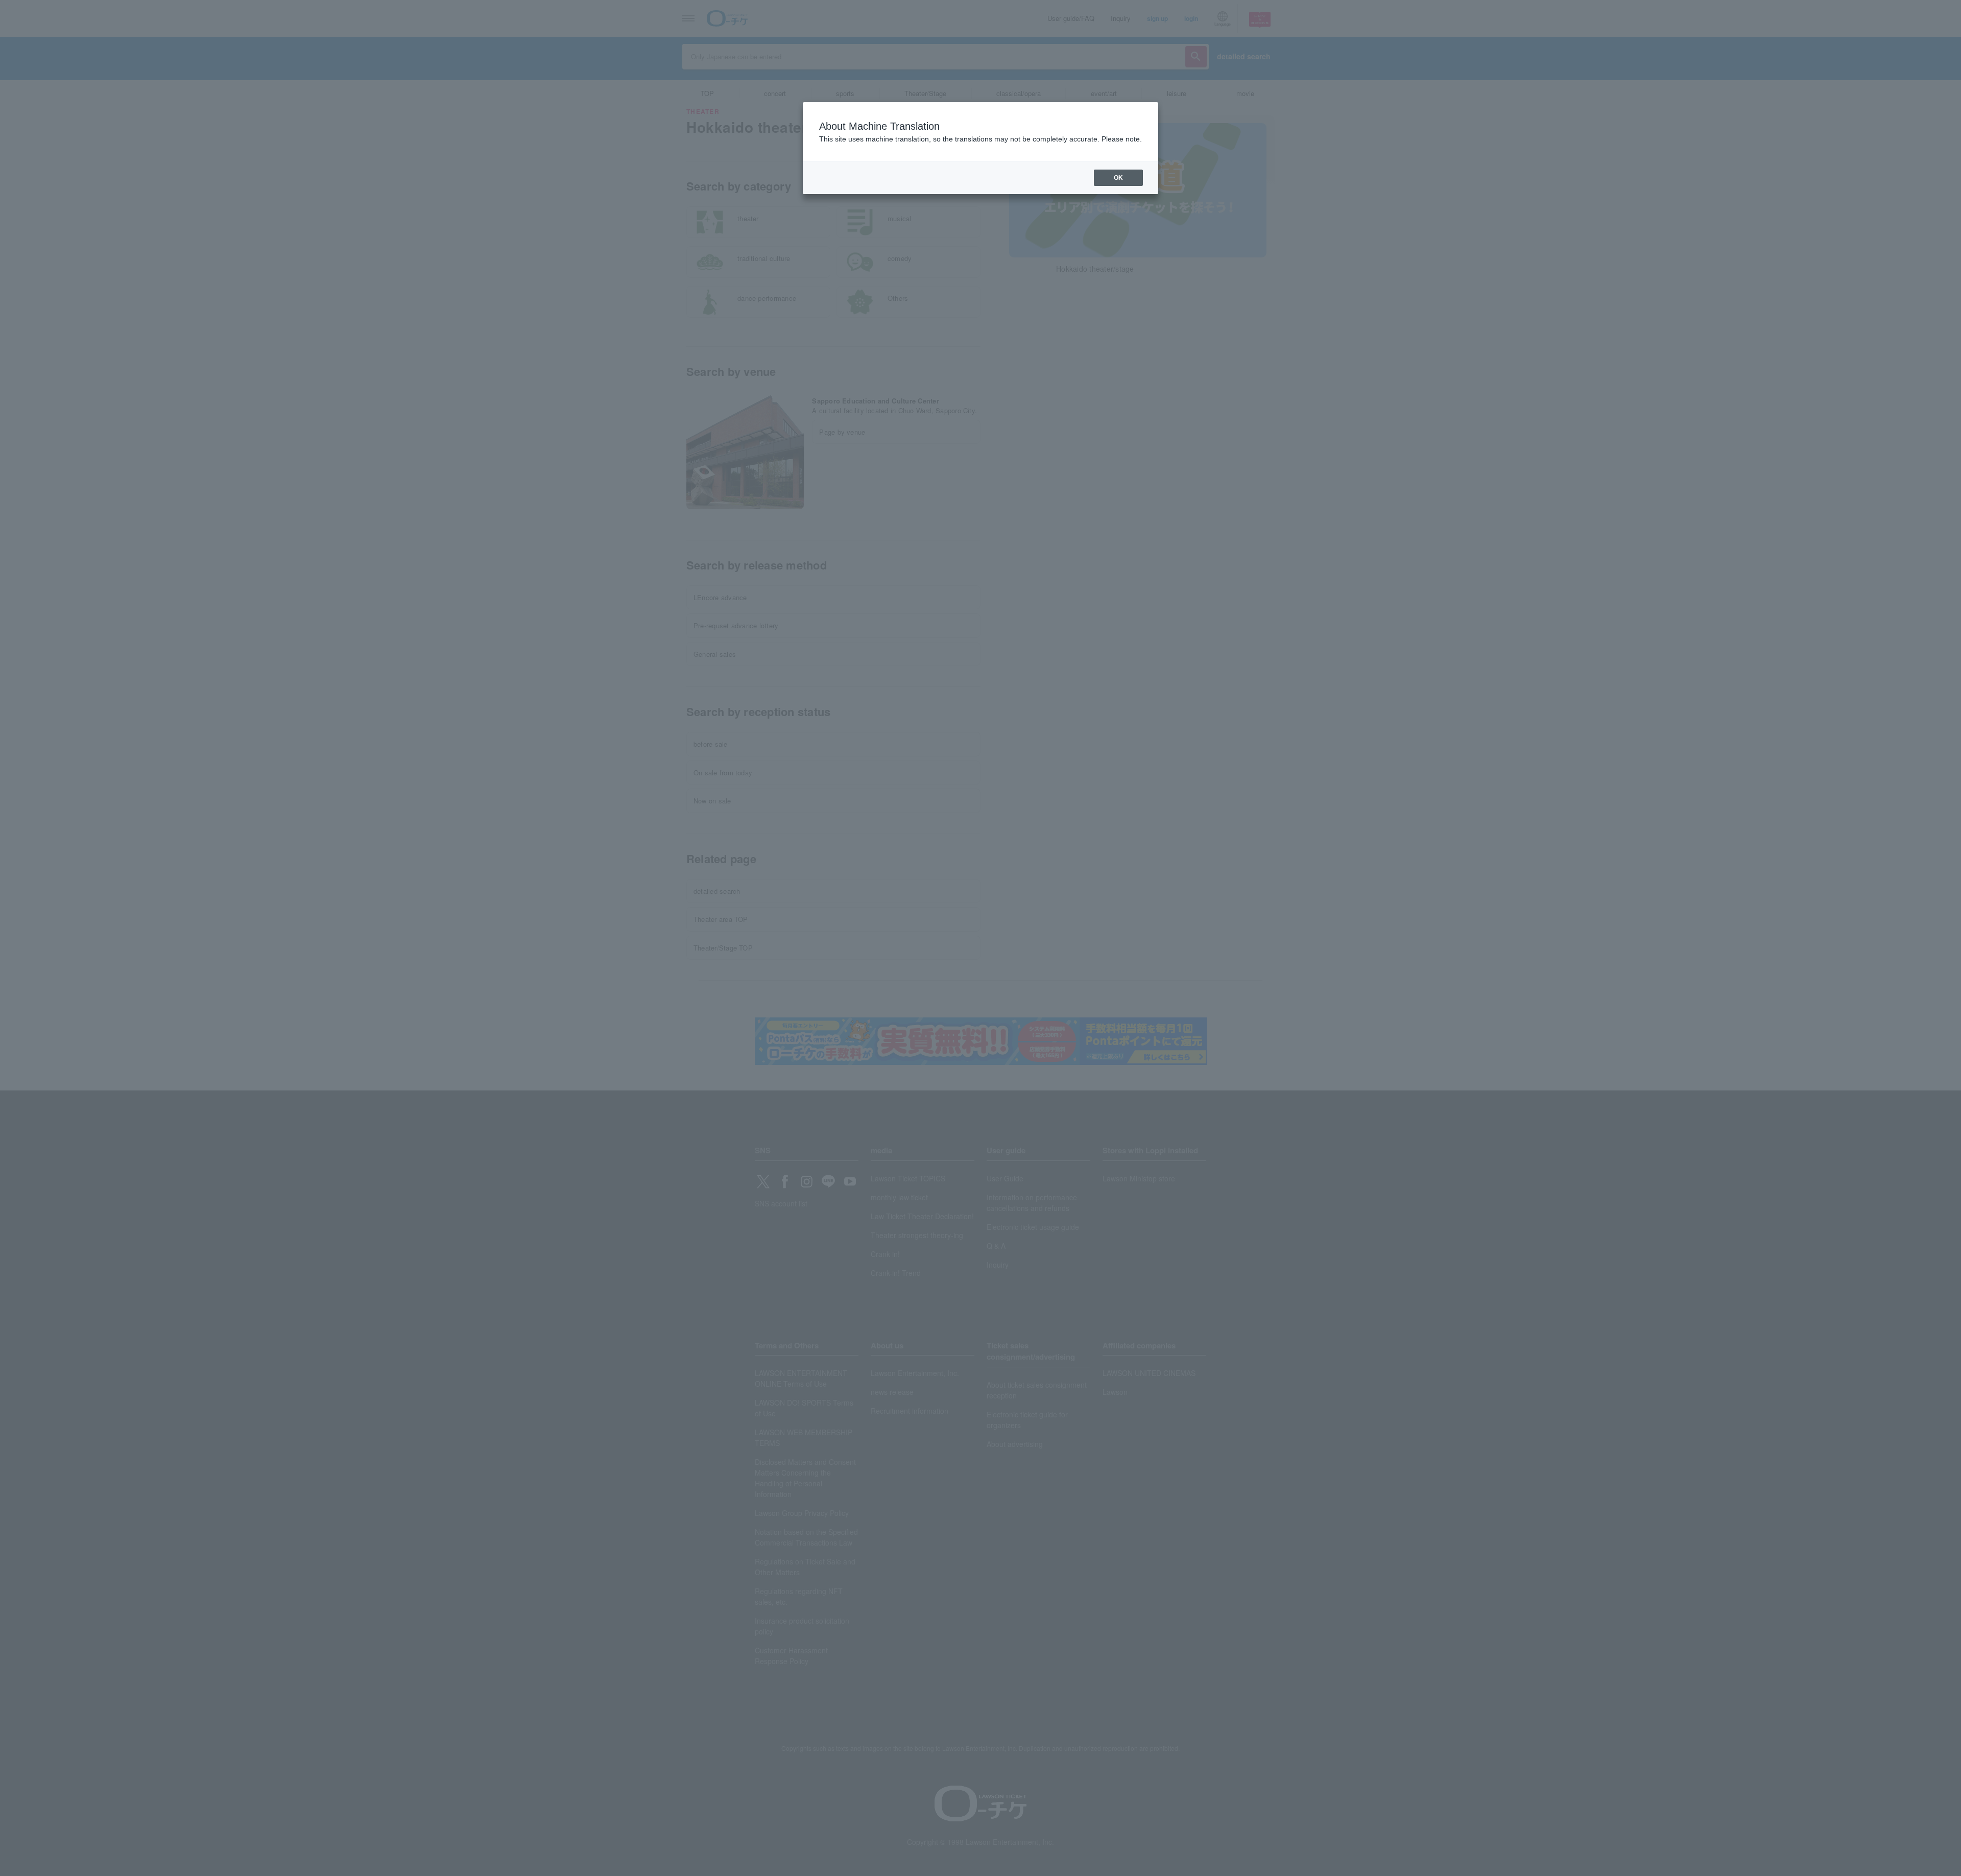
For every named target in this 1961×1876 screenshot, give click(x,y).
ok (1118, 178)
